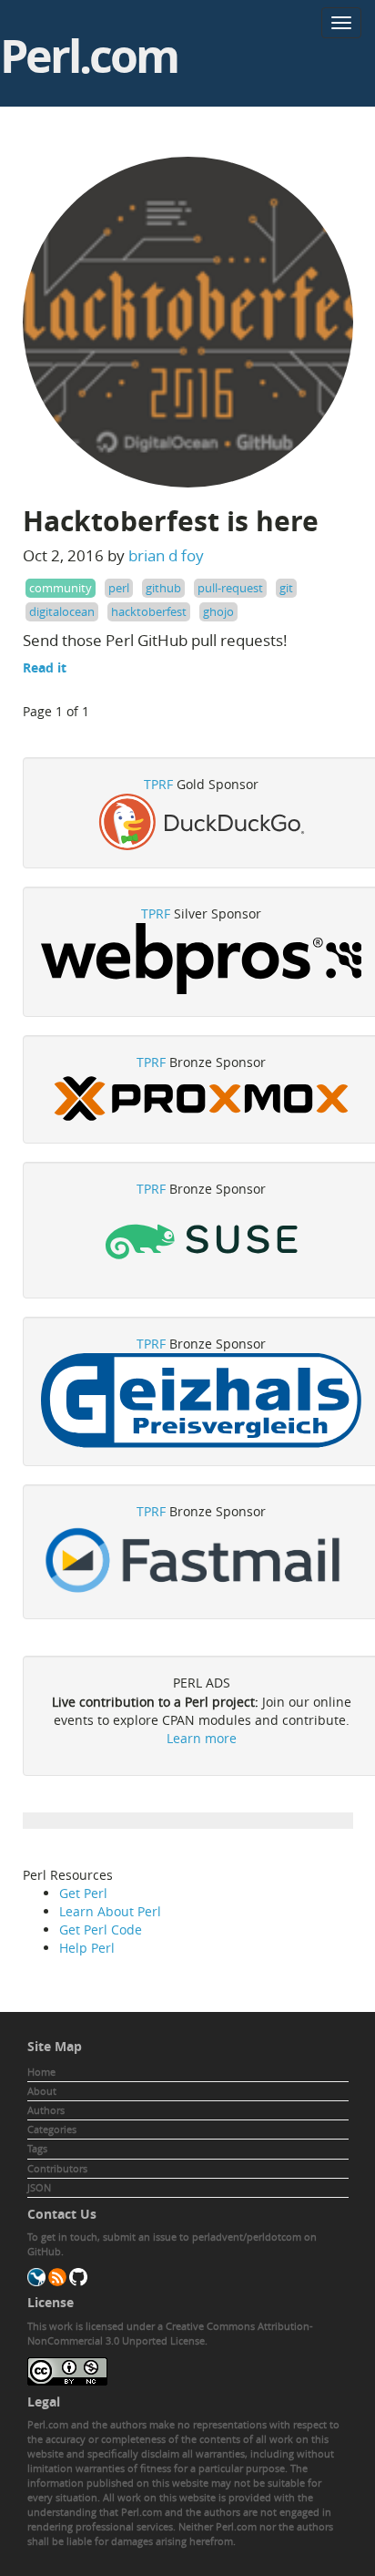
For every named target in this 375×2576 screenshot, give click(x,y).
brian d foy (166, 555)
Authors (46, 2110)
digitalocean (62, 611)
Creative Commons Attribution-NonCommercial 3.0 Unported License (170, 2333)
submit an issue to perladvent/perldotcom (202, 2237)
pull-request (230, 588)
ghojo (218, 611)
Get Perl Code (101, 1929)
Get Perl (83, 1893)
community (61, 588)
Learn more (202, 1738)
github (163, 588)
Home (41, 2072)
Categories (52, 2129)
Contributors (57, 2168)
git (286, 588)
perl (119, 588)
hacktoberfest (149, 611)
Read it (45, 667)
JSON (39, 2187)
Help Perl (87, 1948)
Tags (37, 2148)
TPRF (158, 784)
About (42, 2091)
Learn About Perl (110, 1911)
